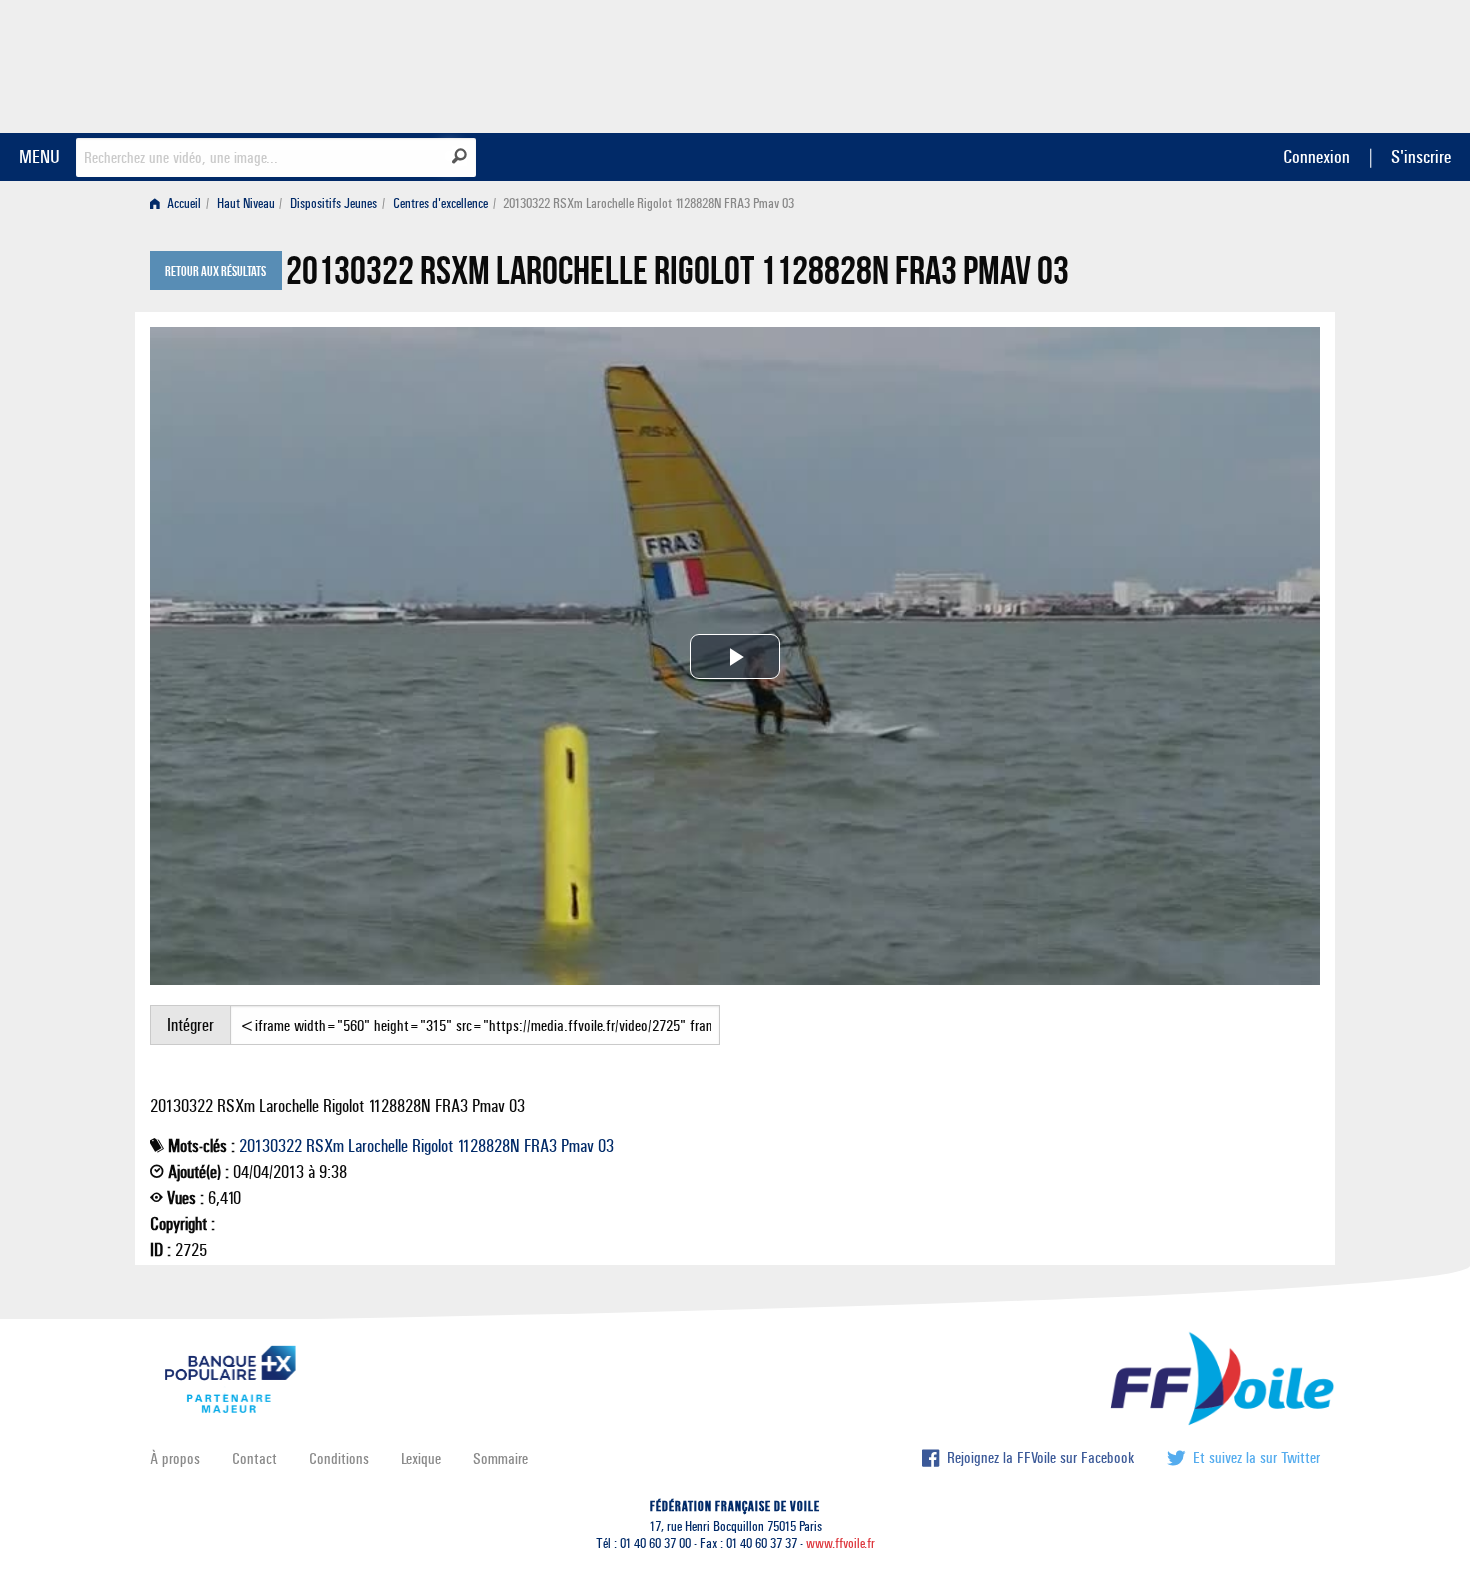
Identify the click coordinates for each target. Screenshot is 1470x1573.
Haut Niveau (246, 203)
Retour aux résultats (215, 272)
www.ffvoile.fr (840, 1543)
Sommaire (500, 1458)
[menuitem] (179, 203)
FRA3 (540, 1146)
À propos (175, 1458)
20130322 (270, 1146)
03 (606, 1146)
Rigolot (432, 1146)
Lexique (421, 1458)
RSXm (325, 1146)
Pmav (577, 1146)
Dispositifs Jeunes (333, 203)
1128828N (488, 1146)
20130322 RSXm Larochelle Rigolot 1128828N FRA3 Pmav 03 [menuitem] (648, 203)
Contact (254, 1458)
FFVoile (1194, 63)
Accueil (182, 203)
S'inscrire (1421, 156)
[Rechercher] (459, 156)
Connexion (1316, 156)
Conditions (339, 1458)
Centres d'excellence (440, 203)
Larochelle (378, 1146)
